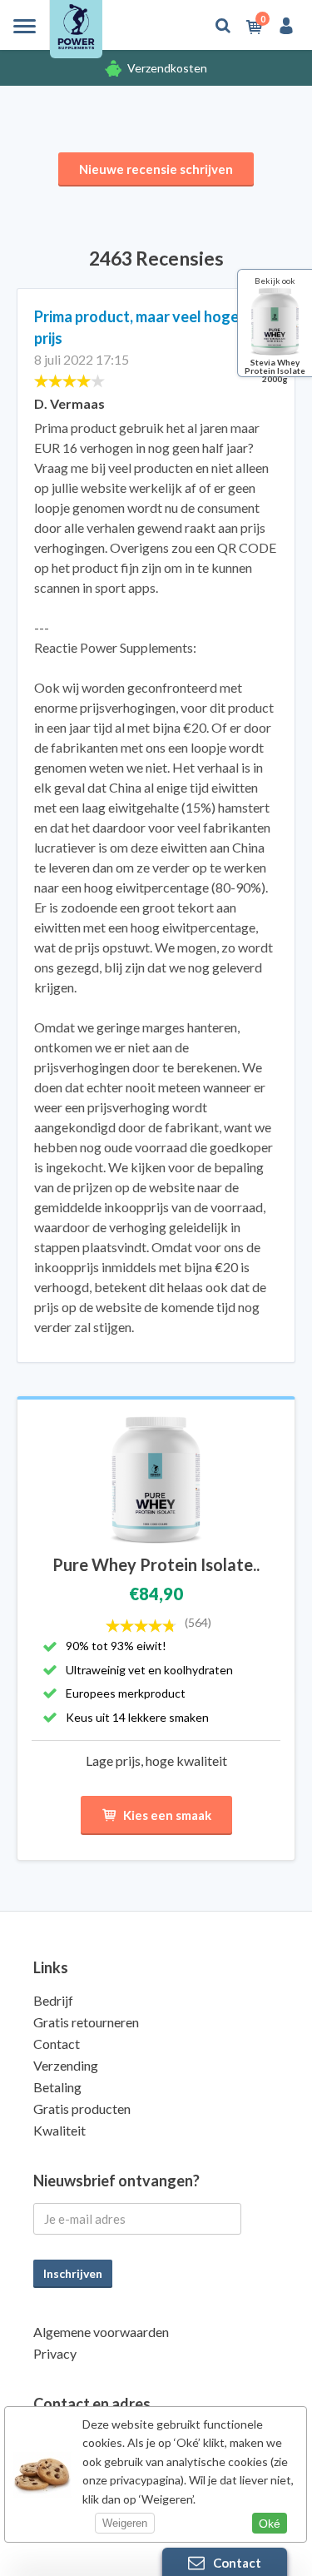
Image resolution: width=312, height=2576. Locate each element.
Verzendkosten (167, 68)
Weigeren (125, 2523)
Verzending (66, 2065)
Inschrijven (73, 2273)
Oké (270, 2524)
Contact (57, 2044)
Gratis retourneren (86, 2022)
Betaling (57, 2087)
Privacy (55, 2353)
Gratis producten (82, 2109)
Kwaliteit (59, 2130)
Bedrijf (53, 2000)
